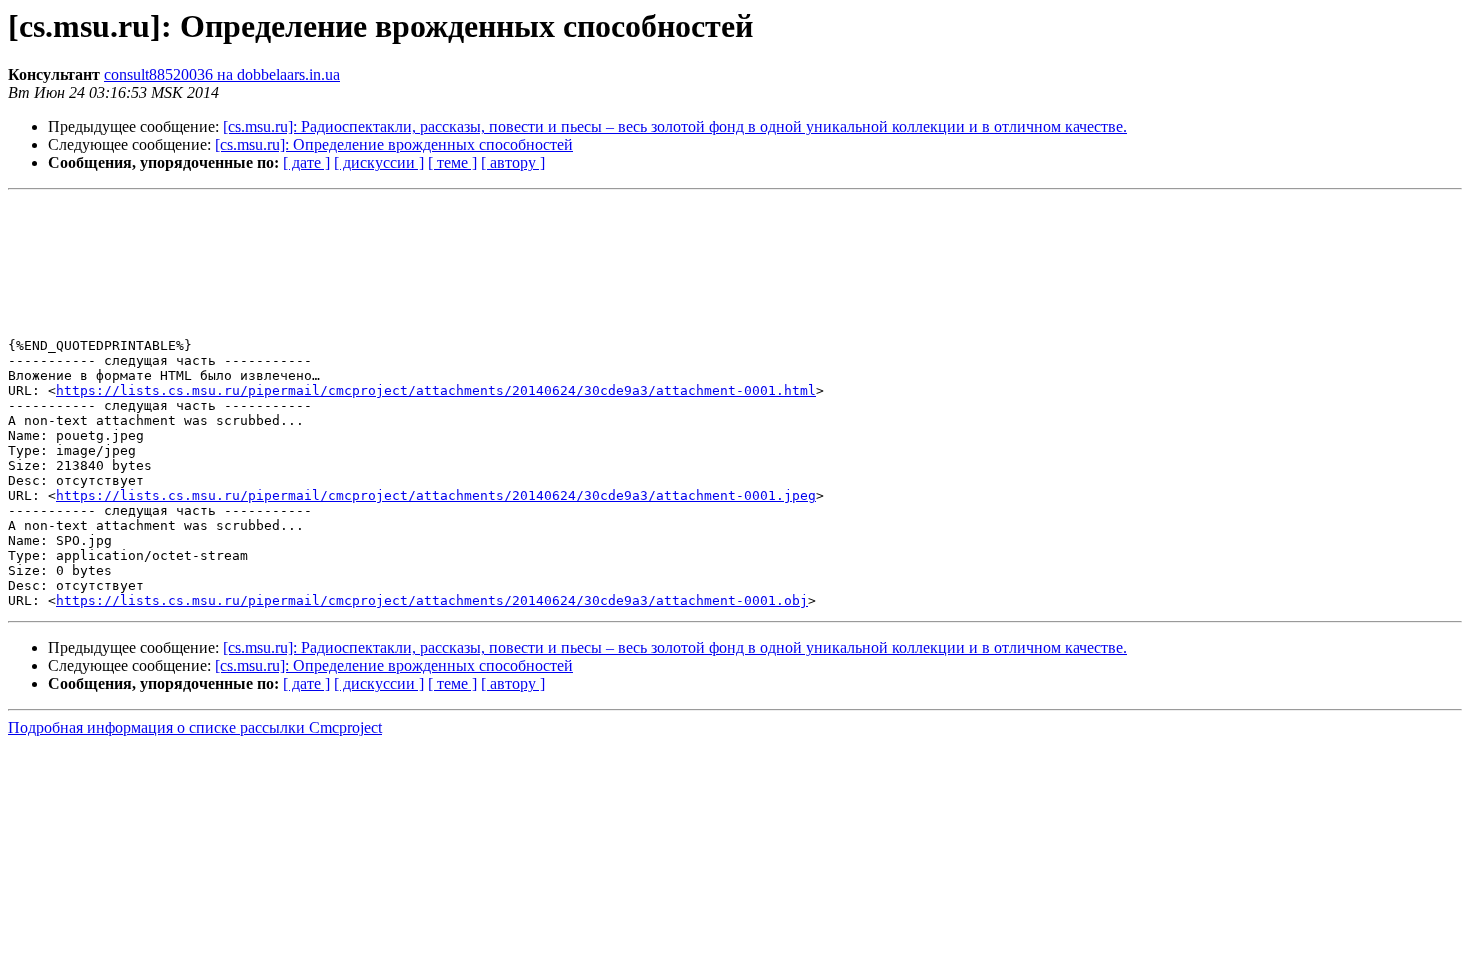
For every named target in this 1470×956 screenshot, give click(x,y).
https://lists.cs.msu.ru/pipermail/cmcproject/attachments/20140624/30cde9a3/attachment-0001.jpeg (436, 495)
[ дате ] (306, 162)
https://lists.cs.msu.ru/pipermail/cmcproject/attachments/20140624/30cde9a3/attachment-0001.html (436, 390)
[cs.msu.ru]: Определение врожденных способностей (394, 144)
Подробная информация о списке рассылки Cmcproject (195, 727)
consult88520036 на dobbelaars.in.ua (222, 74)
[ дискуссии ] (379, 162)
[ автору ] (513, 162)
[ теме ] (452, 162)
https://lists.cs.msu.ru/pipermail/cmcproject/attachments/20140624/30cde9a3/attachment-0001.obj (432, 600)
